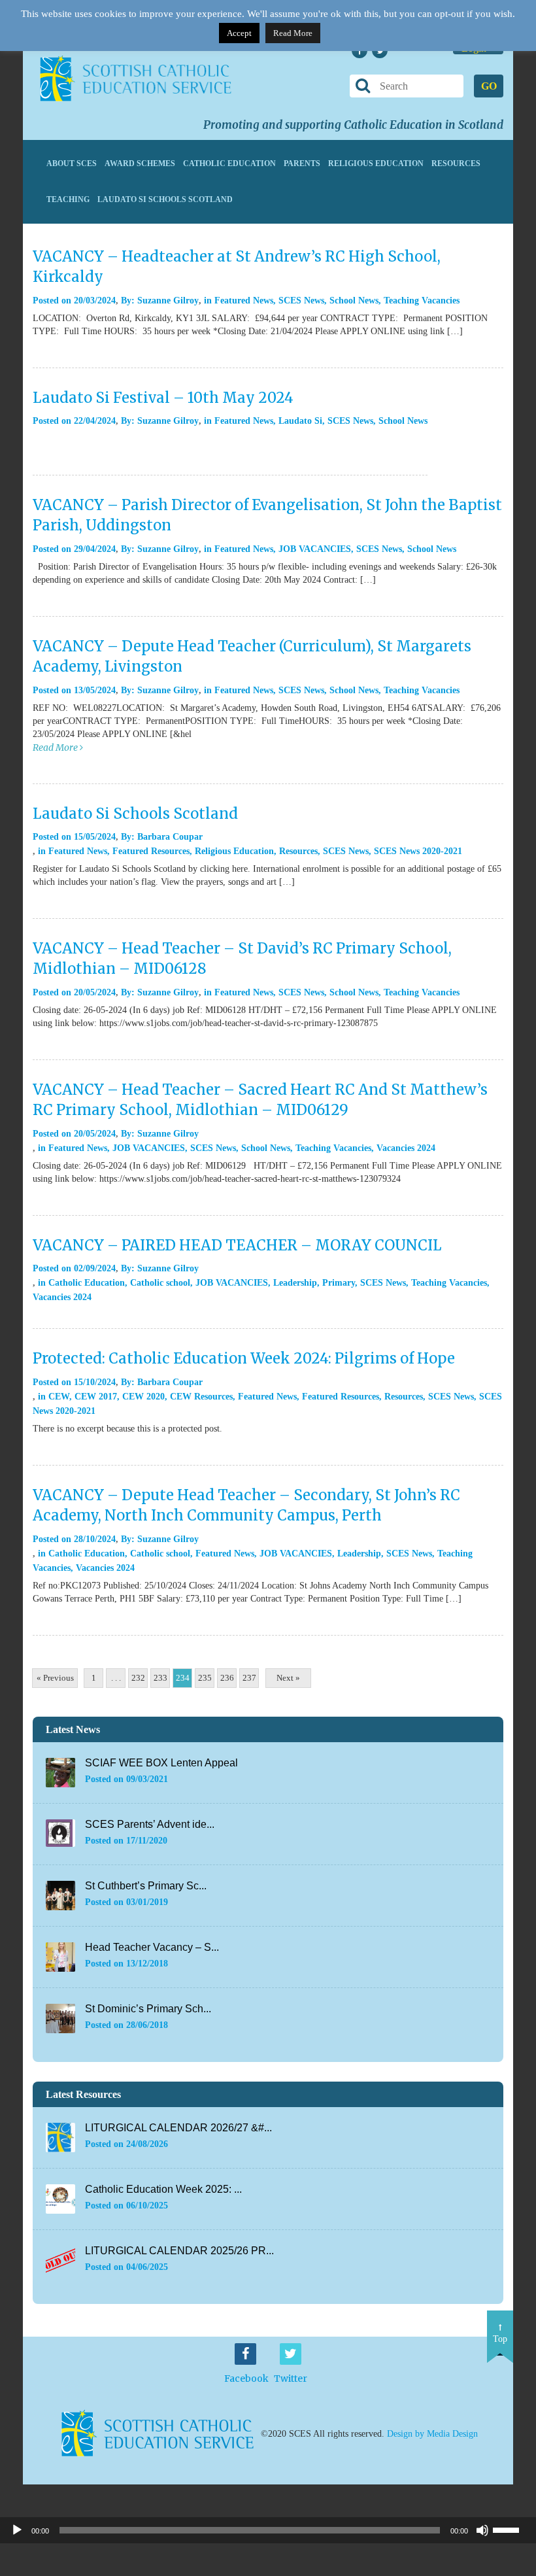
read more (56, 747)
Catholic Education (229, 163)
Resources (456, 163)
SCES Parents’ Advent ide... (150, 1824)
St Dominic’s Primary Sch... (148, 2009)
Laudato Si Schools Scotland (165, 199)
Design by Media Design (432, 2433)
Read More (293, 33)
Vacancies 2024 (406, 1148)
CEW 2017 (96, 1397)
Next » (288, 1678)
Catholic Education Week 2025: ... (163, 2189)
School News (354, 301)
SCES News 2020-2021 (418, 851)
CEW (59, 1397)
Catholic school (160, 1283)
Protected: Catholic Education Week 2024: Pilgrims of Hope (244, 1358)
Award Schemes (140, 163)
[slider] (511, 2529)
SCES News (301, 301)
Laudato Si (300, 421)
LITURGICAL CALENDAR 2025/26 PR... (179, 2251)
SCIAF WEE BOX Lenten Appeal (161, 1763)
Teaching (68, 199)
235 (205, 1678)
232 (138, 1678)
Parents (302, 163)
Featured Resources (151, 851)
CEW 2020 (143, 1397)
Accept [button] (239, 33)
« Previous (55, 1678)
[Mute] (482, 2530)
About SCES (72, 163)
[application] (268, 2530)
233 (160, 1678)
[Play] (17, 2530)
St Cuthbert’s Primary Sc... (146, 1886)
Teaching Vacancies (422, 301)
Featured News (244, 301)
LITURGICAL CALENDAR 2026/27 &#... (178, 2128)
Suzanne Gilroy (168, 301)
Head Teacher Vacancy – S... (152, 1947)
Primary (339, 1283)
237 (249, 1678)
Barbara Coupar (170, 837)
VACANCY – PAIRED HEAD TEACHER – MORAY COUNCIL (237, 1245)
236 (227, 1678)
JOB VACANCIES (315, 549)
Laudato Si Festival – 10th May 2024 (163, 398)
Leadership (295, 1283)
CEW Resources (201, 1397)
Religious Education (376, 163)
